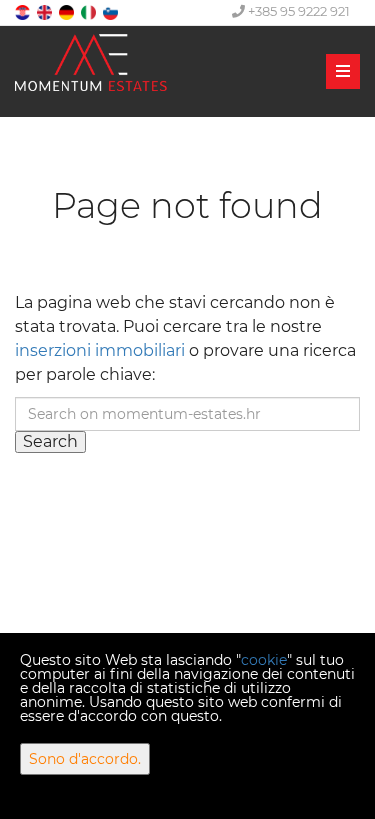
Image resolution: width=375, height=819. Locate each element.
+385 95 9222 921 (297, 11)
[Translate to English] (46, 11)
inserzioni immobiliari (100, 350)
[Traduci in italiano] (90, 11)
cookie (264, 660)
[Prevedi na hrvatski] (24, 11)
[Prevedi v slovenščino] (112, 11)
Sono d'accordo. (85, 759)
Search (50, 441)
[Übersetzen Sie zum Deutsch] (68, 11)
